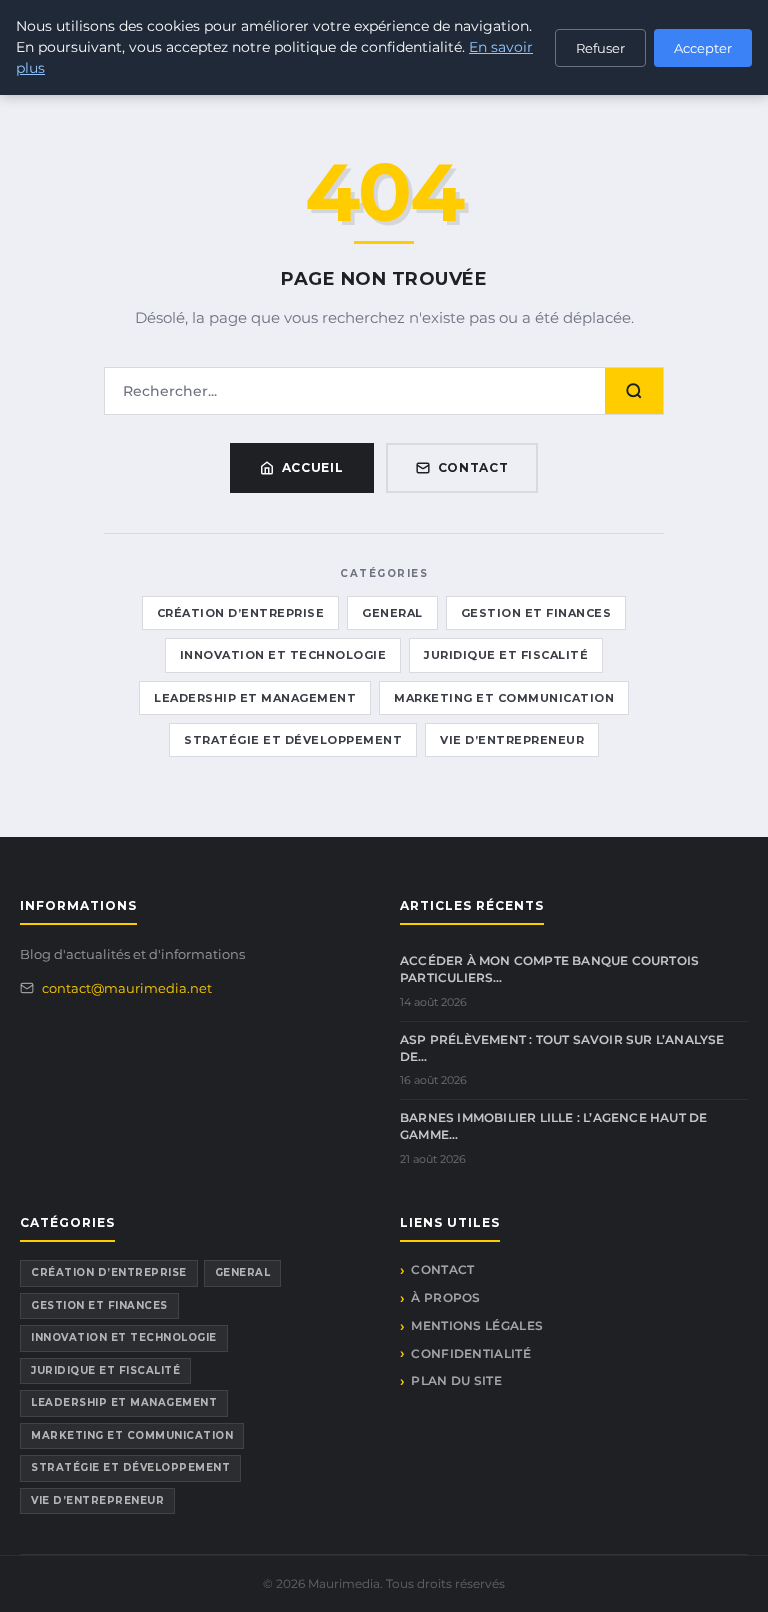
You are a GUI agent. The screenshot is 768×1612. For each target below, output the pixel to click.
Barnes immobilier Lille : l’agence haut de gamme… (553, 1126)
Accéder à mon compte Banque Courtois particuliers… (549, 969)
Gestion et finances (536, 613)
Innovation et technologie (283, 655)
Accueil (313, 467)
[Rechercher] (634, 391)
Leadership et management (255, 698)
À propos (445, 1297)
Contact (473, 467)
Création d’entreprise (241, 613)
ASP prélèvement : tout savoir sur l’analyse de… (562, 1048)
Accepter (703, 48)
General (392, 613)
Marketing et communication (504, 698)
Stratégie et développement (293, 740)
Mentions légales (477, 1325)
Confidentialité (471, 1353)
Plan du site (456, 1380)
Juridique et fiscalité (506, 655)
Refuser (600, 48)
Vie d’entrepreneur (512, 740)
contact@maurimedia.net (127, 988)
